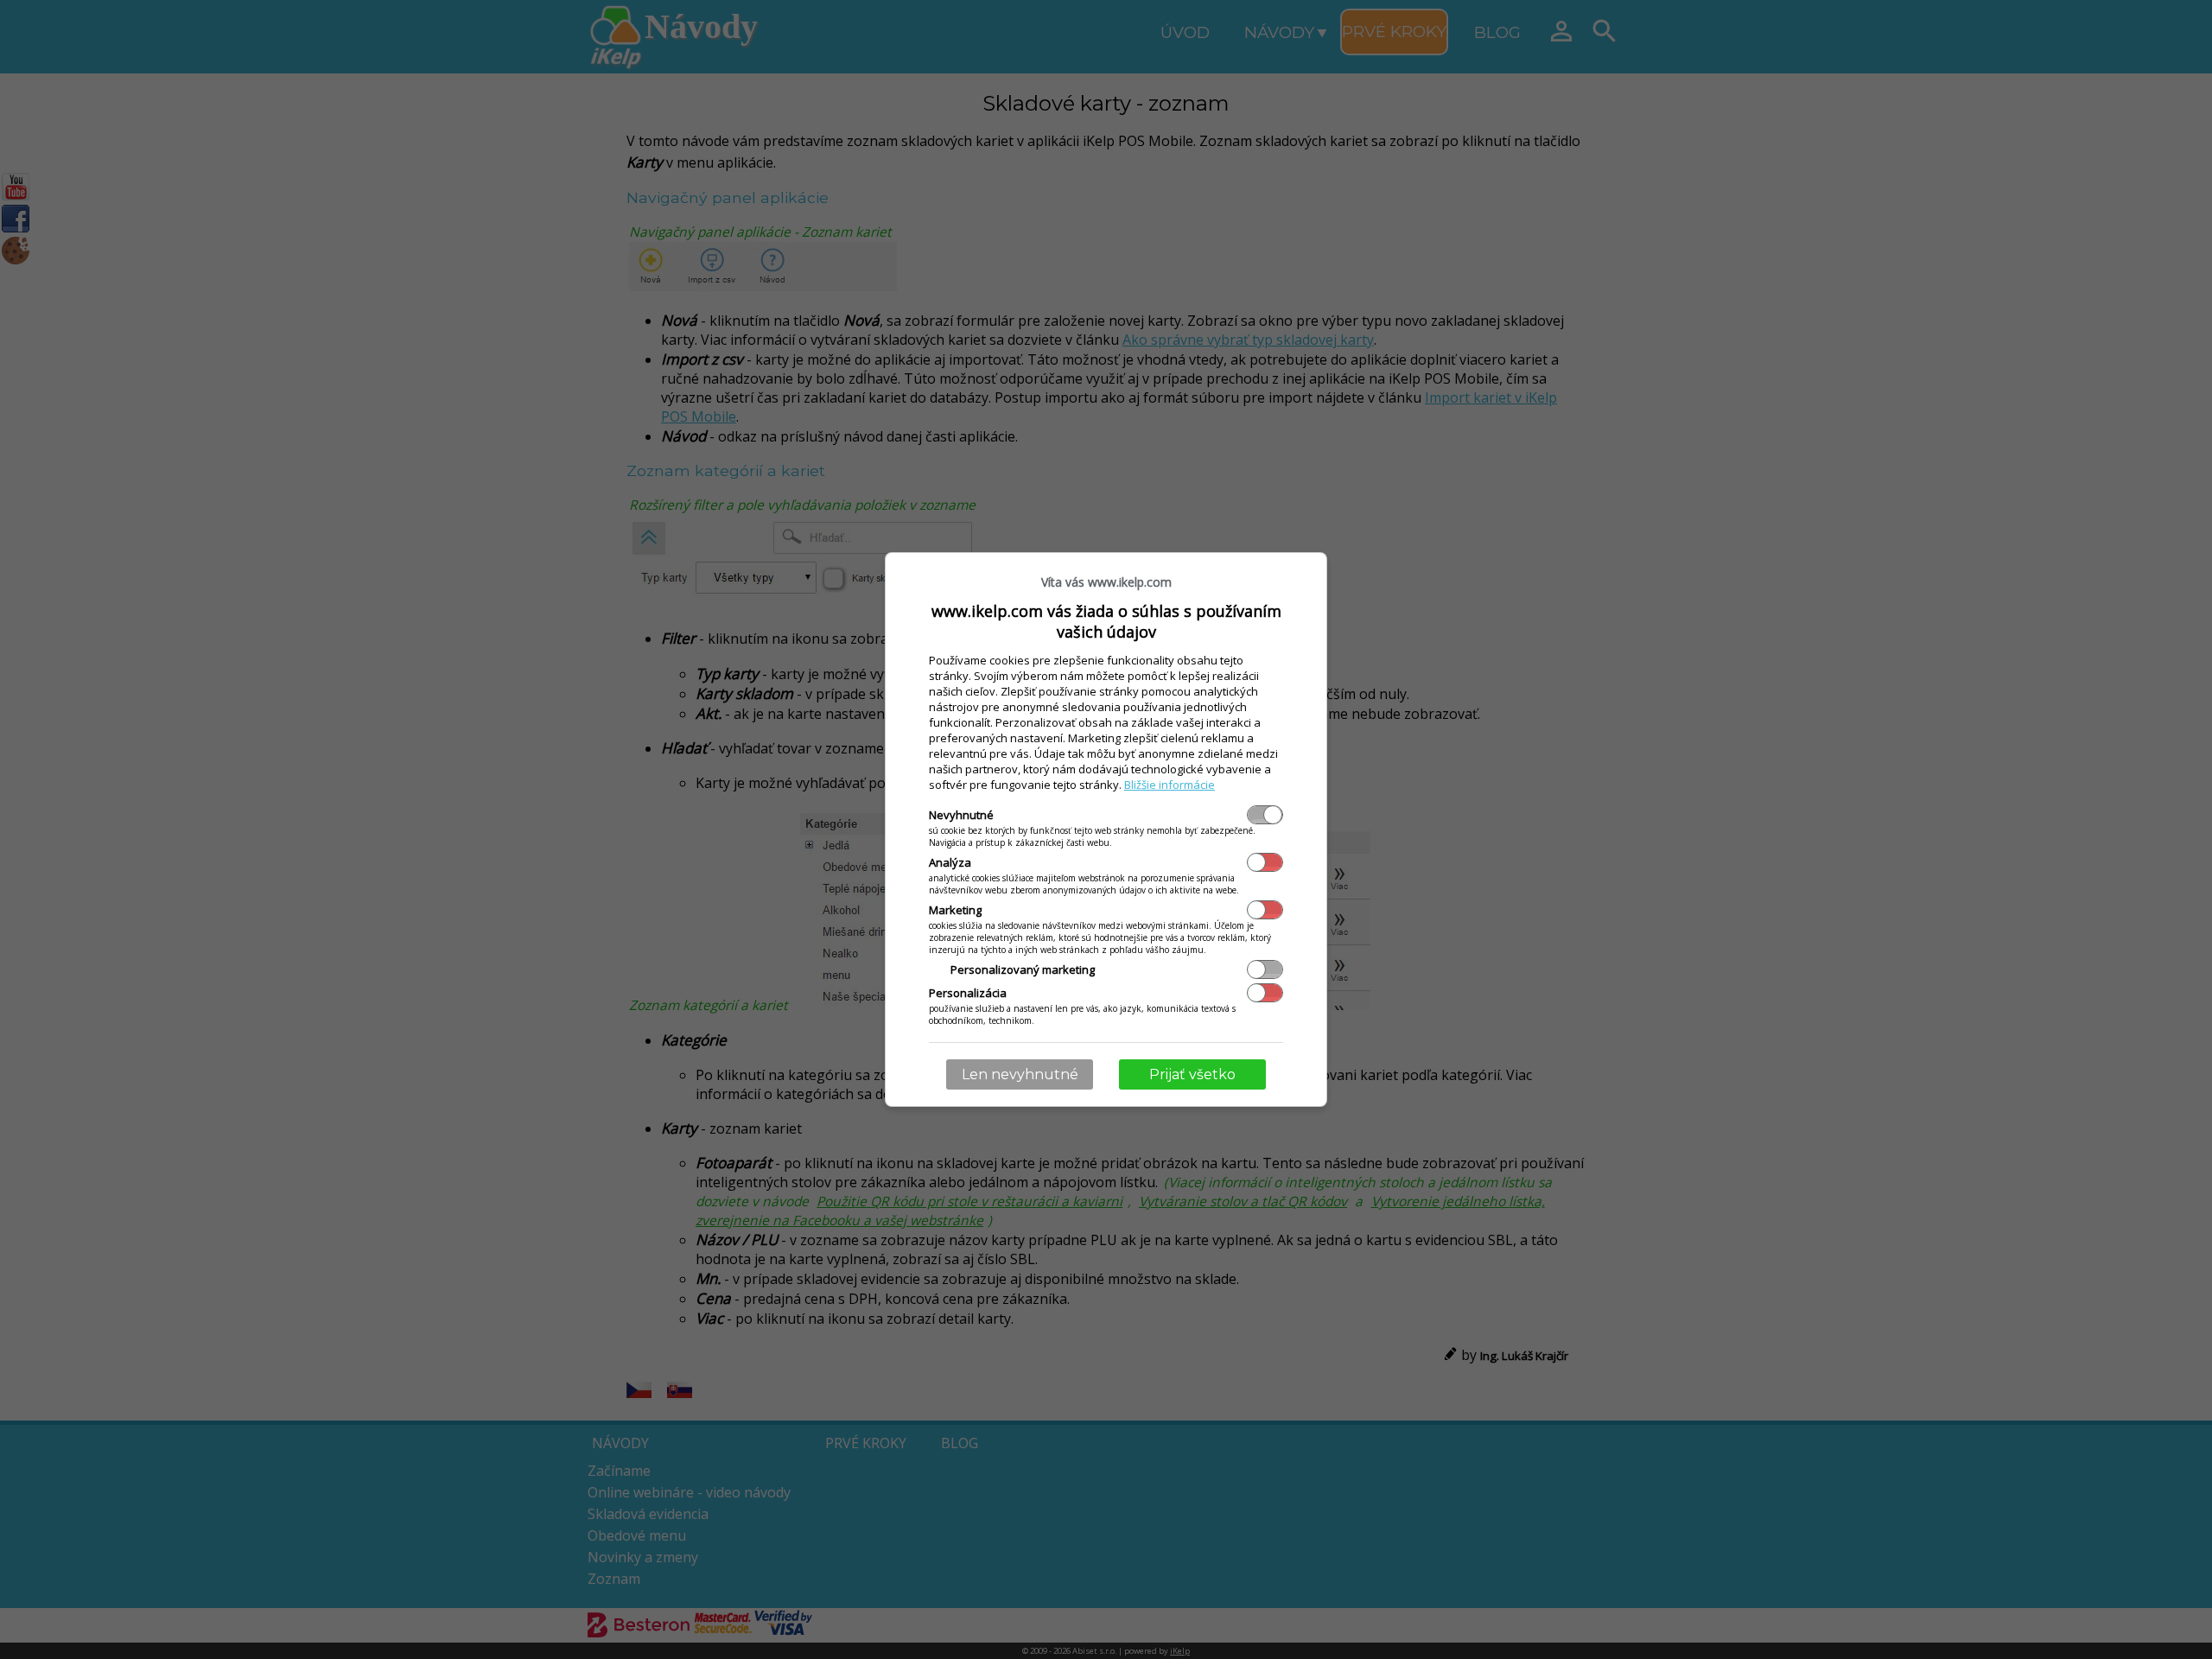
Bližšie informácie (1170, 785)
